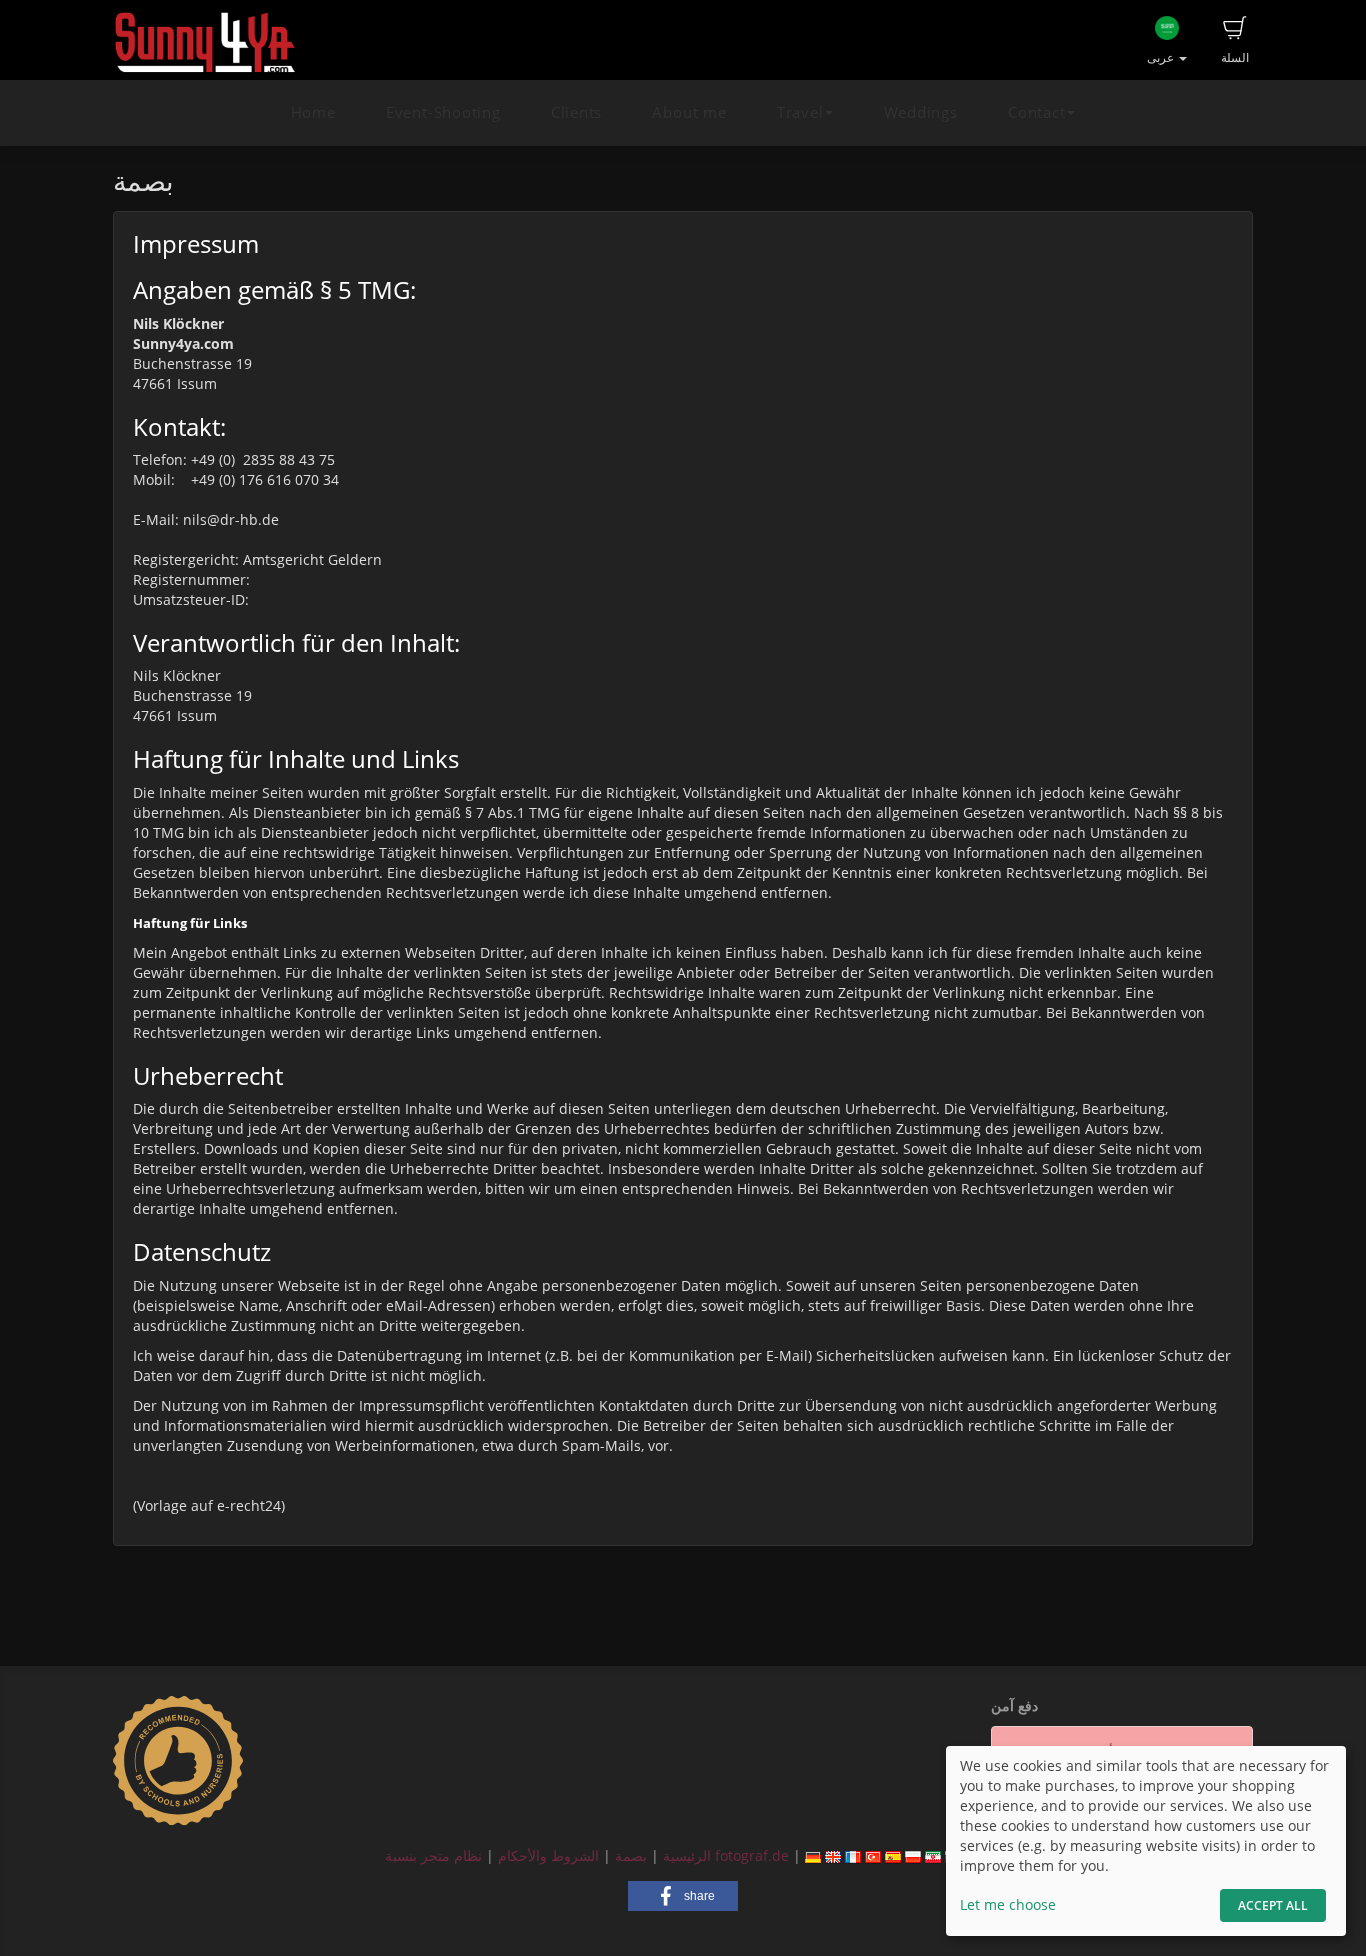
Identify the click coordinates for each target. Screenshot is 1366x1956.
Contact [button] (1036, 112)
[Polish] (913, 1855)
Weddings (921, 112)
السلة (1235, 57)
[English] (833, 1855)
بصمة (629, 1855)
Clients (576, 112)
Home (313, 112)
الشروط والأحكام (548, 1855)
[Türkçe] (873, 1855)
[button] (683, 1896)
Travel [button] (800, 112)
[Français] (853, 1855)
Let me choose (1008, 1904)
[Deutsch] (813, 1855)
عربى (1162, 57)
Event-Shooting (443, 112)
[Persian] (933, 1855)
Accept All (1273, 1905)
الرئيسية (685, 1855)
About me (689, 112)
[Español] (893, 1855)
